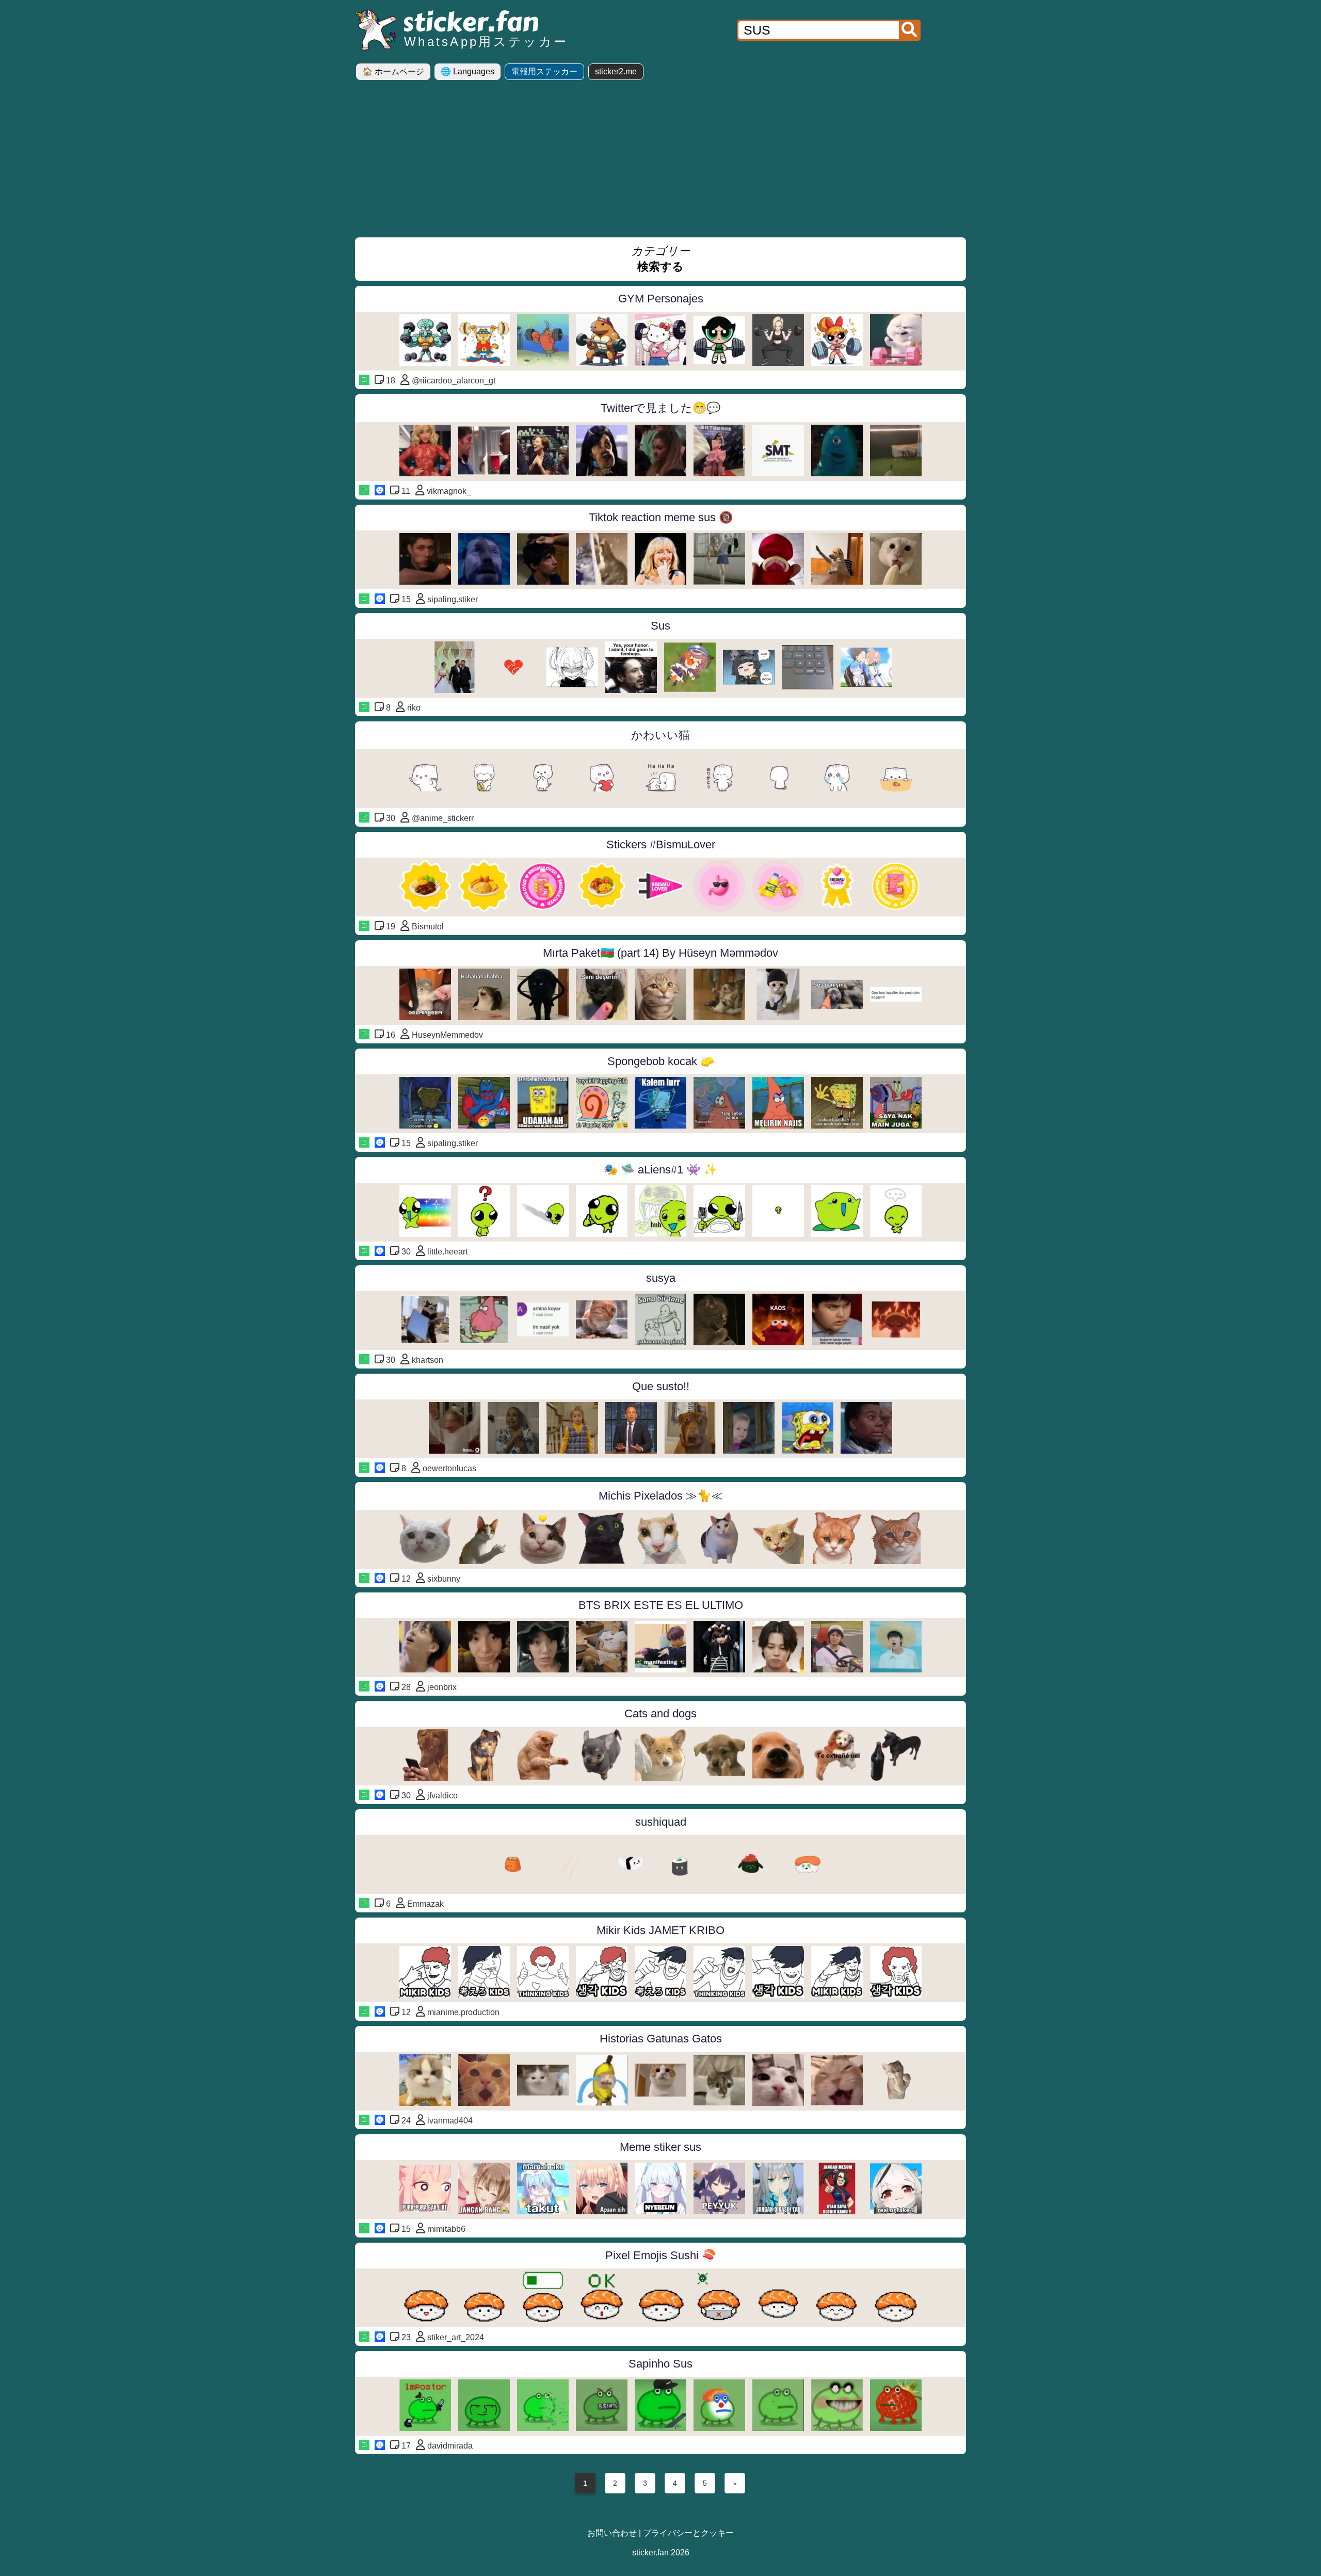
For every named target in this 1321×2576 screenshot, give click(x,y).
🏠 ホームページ (393, 71)
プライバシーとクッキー (688, 2533)
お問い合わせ (612, 2533)
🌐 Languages (468, 71)
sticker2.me (616, 71)
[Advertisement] (660, 163)
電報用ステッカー (544, 71)
